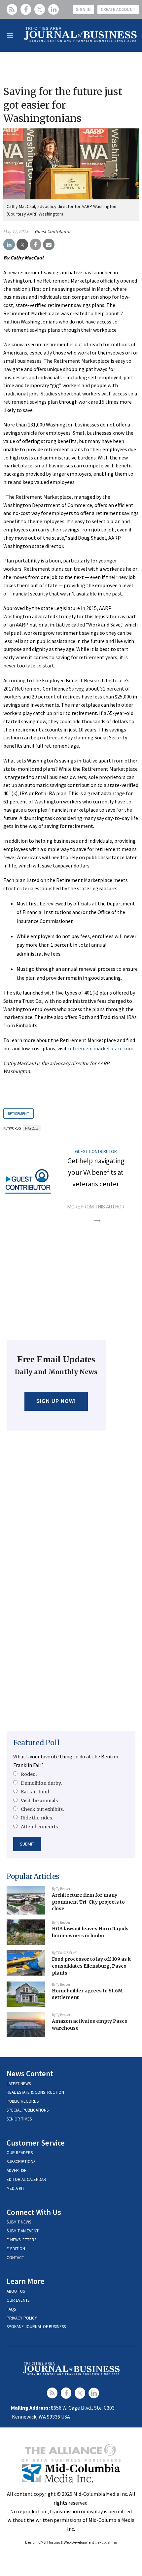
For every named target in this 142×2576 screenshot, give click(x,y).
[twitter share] (22, 245)
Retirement (18, 1114)
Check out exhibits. (42, 1809)
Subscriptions (21, 2162)
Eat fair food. (35, 1792)
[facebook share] (35, 245)
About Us (16, 2291)
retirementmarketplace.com (101, 1048)
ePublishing (107, 2542)
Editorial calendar (26, 2179)
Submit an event (23, 2231)
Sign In (83, 9)
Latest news (19, 2084)
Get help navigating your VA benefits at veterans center (96, 1172)
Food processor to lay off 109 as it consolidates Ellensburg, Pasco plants (91, 1966)
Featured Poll (36, 1743)
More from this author (96, 1207)
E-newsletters (21, 2240)
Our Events (18, 2300)
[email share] (49, 245)
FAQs (11, 2309)
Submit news (19, 2222)
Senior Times (19, 2119)
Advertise (17, 2170)
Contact (15, 2258)
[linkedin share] (9, 245)
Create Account (118, 9)
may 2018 (32, 1128)
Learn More (26, 2281)
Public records (23, 2101)
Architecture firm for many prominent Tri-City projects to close (88, 1902)
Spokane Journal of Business (36, 2327)
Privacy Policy (22, 2318)
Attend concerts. (40, 1827)
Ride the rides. (37, 1818)
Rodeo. (29, 1774)
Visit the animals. (40, 1801)
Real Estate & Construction (35, 2092)
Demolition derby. (41, 1783)
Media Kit (16, 2188)
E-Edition (16, 2249)
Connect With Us (34, 2212)
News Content (30, 2073)
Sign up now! (56, 1401)
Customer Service (36, 2143)
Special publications (28, 2110)
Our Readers (20, 2153)
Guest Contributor (53, 231)
